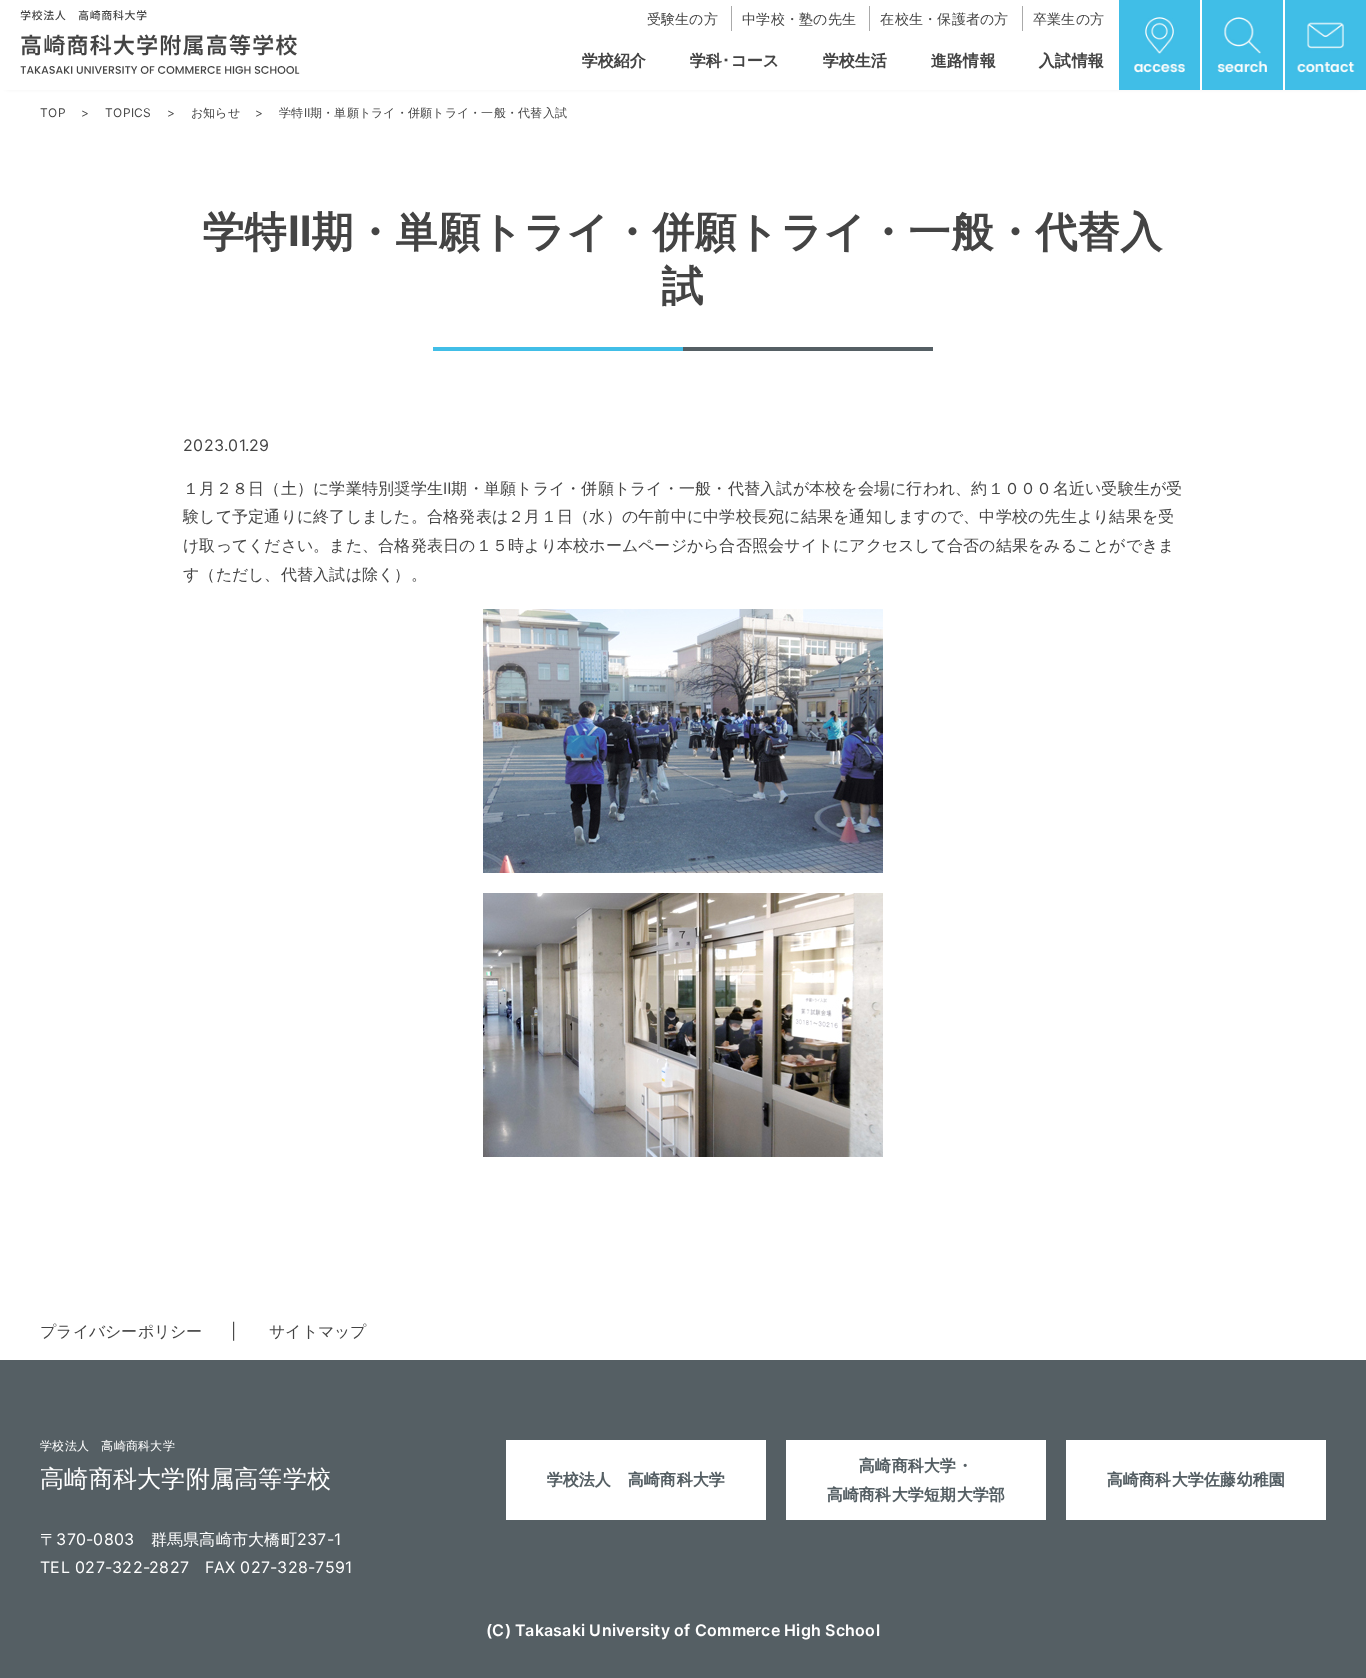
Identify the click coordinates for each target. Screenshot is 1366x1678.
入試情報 (1071, 60)
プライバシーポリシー (121, 1331)
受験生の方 (682, 18)
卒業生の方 (1068, 18)
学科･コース (735, 60)
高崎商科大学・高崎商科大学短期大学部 (916, 1479)
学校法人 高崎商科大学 (636, 1479)
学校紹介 (614, 60)
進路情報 (963, 60)
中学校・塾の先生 (799, 18)
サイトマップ (318, 1331)
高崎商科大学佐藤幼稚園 (1196, 1479)
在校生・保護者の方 (944, 18)
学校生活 (855, 60)
